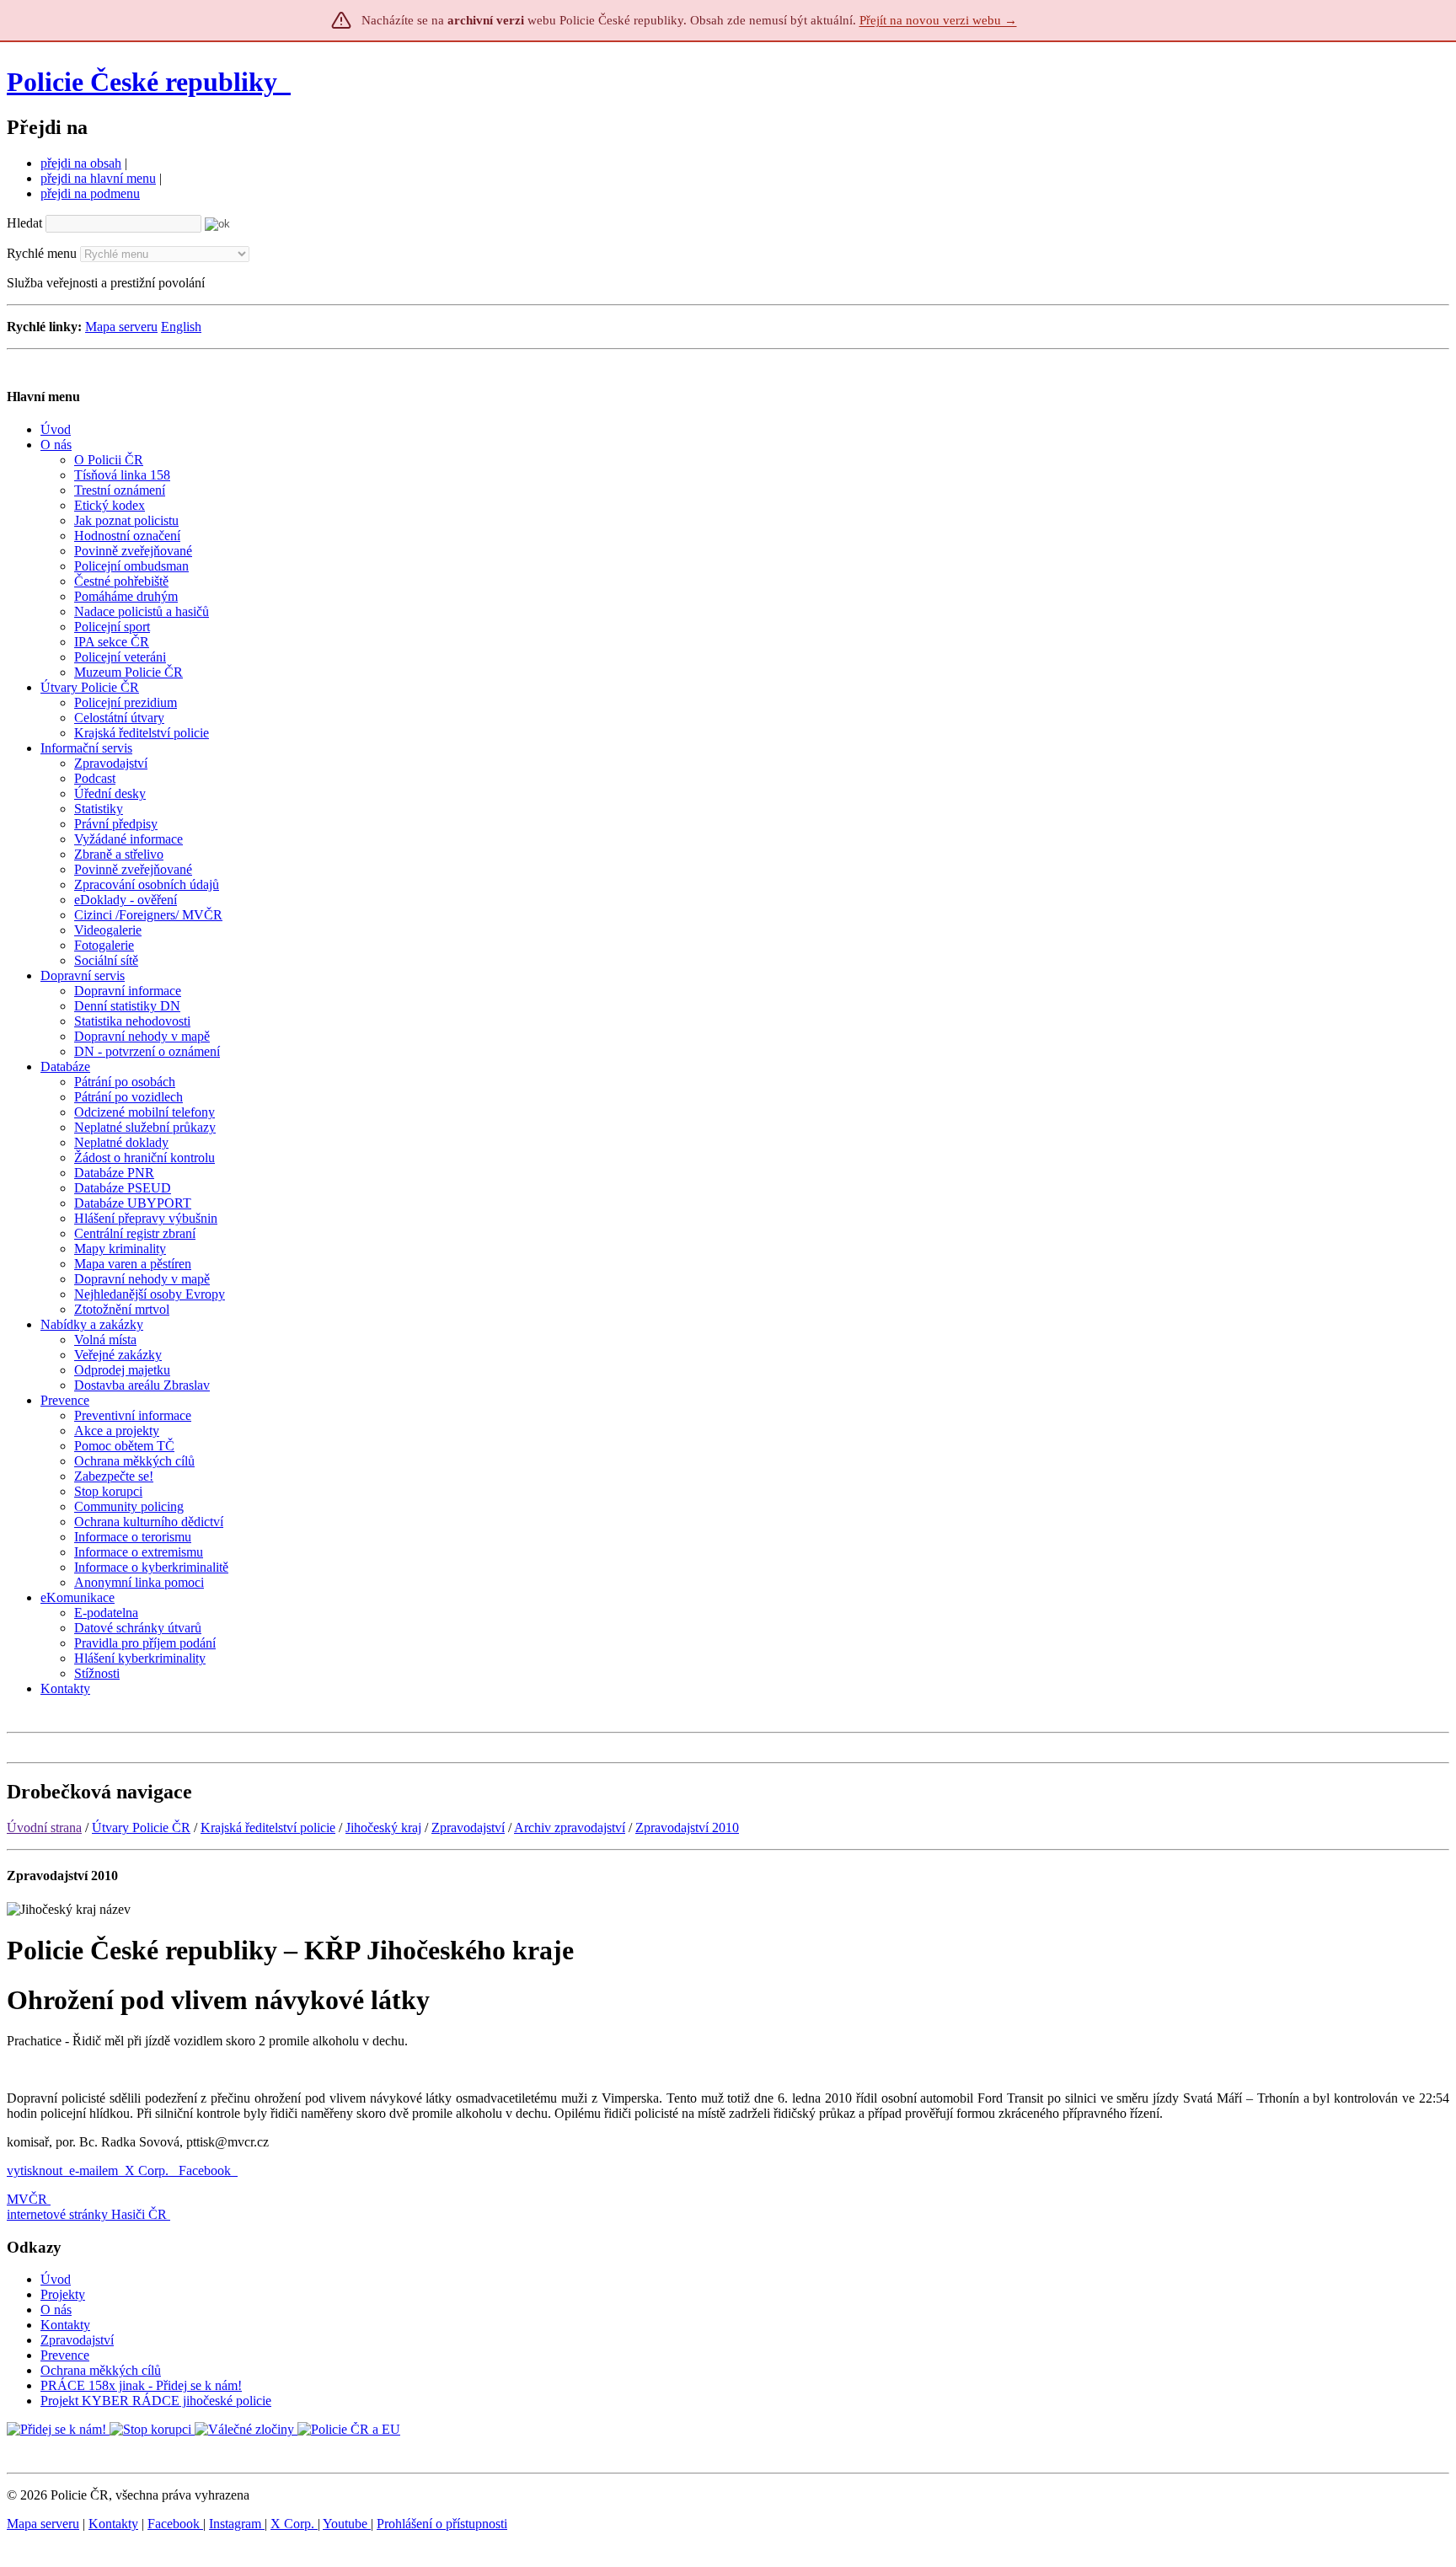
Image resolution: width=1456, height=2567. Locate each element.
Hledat (24, 223)
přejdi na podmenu (90, 193)
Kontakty (65, 2325)
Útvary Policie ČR (141, 1827)
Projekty (63, 2294)
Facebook (206, 2170)
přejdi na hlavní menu (98, 178)
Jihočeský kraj (383, 1827)
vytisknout (35, 2170)
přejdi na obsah (81, 163)
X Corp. (148, 2170)
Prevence (65, 2355)
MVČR (27, 2199)
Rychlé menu (42, 253)
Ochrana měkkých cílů (101, 2370)
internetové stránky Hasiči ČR (87, 2214)
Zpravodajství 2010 (687, 1827)
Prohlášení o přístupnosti (442, 2524)
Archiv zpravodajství (570, 1827)
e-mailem (94, 2170)
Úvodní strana (44, 1827)
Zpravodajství (468, 1827)
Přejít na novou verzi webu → (938, 20)
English (181, 327)
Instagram (237, 2524)
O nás (56, 2310)
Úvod (56, 2279)
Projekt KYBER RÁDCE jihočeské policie (156, 2401)
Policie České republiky (142, 82)
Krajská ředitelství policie (268, 1827)
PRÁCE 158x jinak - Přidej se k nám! (141, 2385)
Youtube (347, 2524)
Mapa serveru (121, 327)
